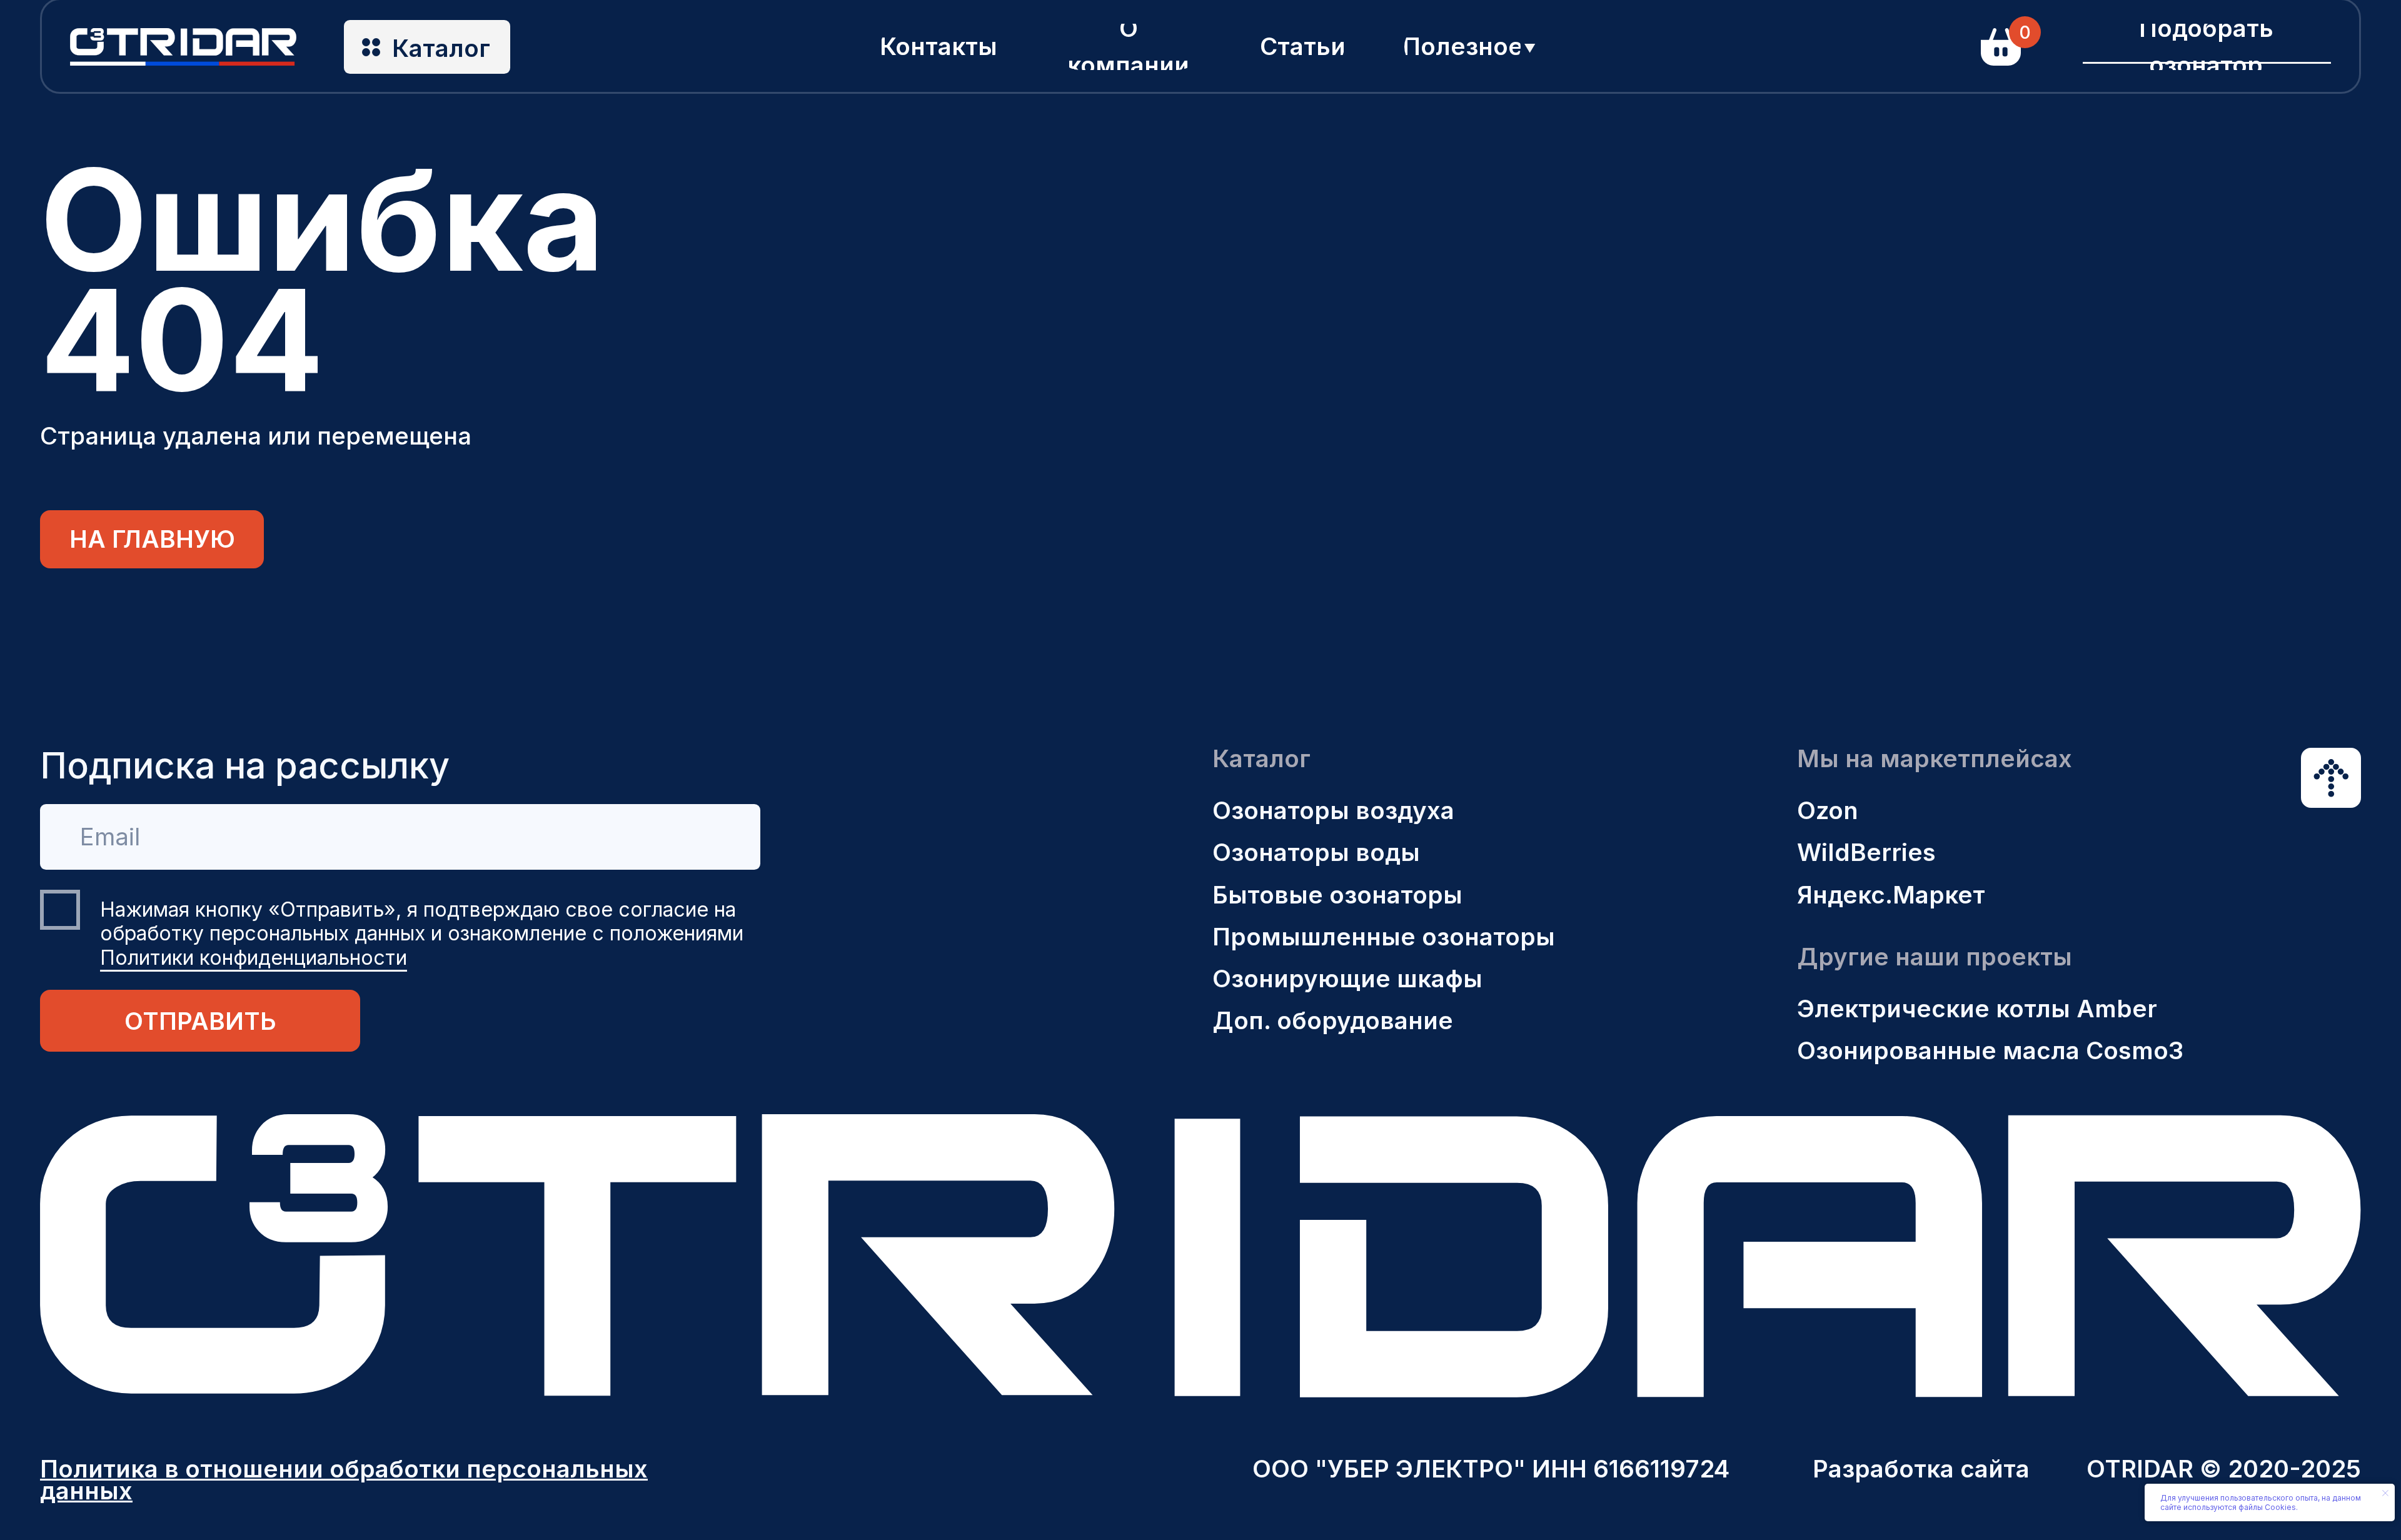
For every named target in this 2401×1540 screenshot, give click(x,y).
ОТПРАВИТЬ (200, 1021)
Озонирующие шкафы (1347, 979)
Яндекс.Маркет (1891, 895)
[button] (2206, 47)
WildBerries (1866, 852)
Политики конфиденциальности (254, 958)
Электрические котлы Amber (1977, 1009)
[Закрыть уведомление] (2385, 1493)
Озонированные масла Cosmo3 (1990, 1050)
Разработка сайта (1921, 1469)
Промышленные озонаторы (1384, 937)
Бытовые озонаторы (1337, 895)
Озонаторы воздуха (1333, 810)
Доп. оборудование (1333, 1020)
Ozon (1828, 810)
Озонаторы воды (1316, 852)
